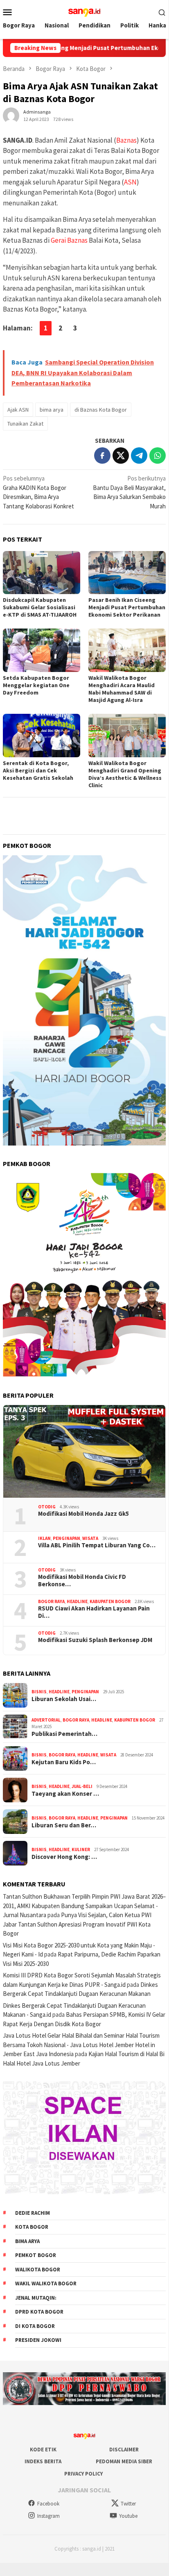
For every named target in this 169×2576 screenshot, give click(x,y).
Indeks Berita (43, 2461)
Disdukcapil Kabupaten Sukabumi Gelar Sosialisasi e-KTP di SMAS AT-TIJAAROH (40, 607)
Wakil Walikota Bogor (46, 2283)
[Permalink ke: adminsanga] (11, 115)
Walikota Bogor (38, 2270)
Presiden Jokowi (38, 2340)
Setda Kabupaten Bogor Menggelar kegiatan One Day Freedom (36, 685)
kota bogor (32, 2227)
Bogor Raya (51, 1601)
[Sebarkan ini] (102, 456)
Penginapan (66, 1538)
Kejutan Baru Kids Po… (64, 1762)
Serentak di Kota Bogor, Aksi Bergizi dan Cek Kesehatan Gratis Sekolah (38, 770)
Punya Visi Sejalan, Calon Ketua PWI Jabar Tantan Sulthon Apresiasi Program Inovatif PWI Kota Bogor (77, 1924)
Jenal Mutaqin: (36, 2298)
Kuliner (81, 1849)
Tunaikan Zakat (25, 424)
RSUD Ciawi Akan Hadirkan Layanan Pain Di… (94, 1612)
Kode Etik (43, 2450)
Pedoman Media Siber (124, 2461)
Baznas (126, 140)
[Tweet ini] (121, 456)
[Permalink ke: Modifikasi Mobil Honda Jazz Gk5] (84, 1451)
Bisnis (39, 1692)
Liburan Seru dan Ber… (64, 1825)
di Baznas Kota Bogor (101, 410)
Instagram (48, 2516)
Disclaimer (124, 2450)
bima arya (52, 410)
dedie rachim (33, 2213)
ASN (130, 182)
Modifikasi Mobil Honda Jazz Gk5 (83, 1514)
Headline (77, 1601)
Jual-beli (82, 1786)
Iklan (44, 1538)
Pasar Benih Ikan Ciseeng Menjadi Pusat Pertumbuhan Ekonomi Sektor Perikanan (127, 607)
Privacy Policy (83, 2474)
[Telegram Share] (139, 456)
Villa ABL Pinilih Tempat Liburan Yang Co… (97, 1545)
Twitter (128, 2504)
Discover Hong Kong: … (64, 1857)
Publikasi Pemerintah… (64, 1734)
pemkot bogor (36, 2255)
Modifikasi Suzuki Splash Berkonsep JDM (95, 1640)
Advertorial (46, 1720)
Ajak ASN (18, 410)
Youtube (128, 2516)
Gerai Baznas (69, 240)
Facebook (48, 2504)
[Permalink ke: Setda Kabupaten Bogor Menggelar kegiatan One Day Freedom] (42, 650)
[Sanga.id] (84, 11)
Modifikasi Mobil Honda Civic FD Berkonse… (82, 1581)
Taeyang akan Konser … (65, 1794)
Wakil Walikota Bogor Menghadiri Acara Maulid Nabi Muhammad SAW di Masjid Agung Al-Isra (122, 689)
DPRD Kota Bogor (39, 2312)
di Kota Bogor (35, 2326)
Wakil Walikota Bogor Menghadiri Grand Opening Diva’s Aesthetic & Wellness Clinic (125, 774)
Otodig (47, 1507)
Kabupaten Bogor (110, 1601)
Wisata (90, 1538)
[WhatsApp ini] (158, 456)
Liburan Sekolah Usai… (64, 1699)
